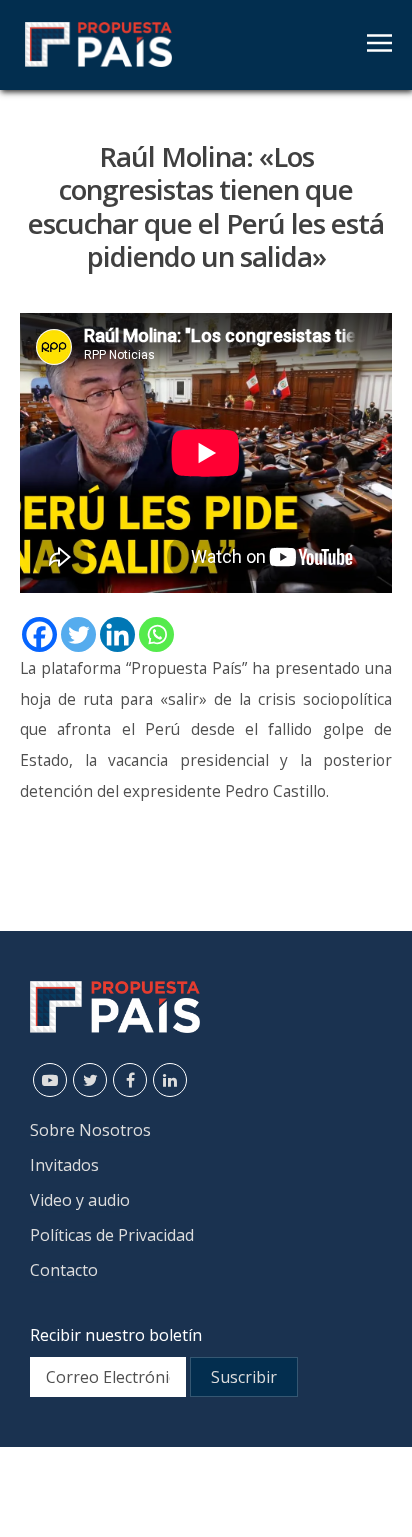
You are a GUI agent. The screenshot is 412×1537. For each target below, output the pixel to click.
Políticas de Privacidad (112, 1235)
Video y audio (80, 1200)
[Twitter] (78, 634)
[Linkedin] (117, 634)
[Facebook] (39, 634)
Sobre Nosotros (90, 1130)
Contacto (64, 1270)
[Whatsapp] (156, 634)
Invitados (64, 1165)
